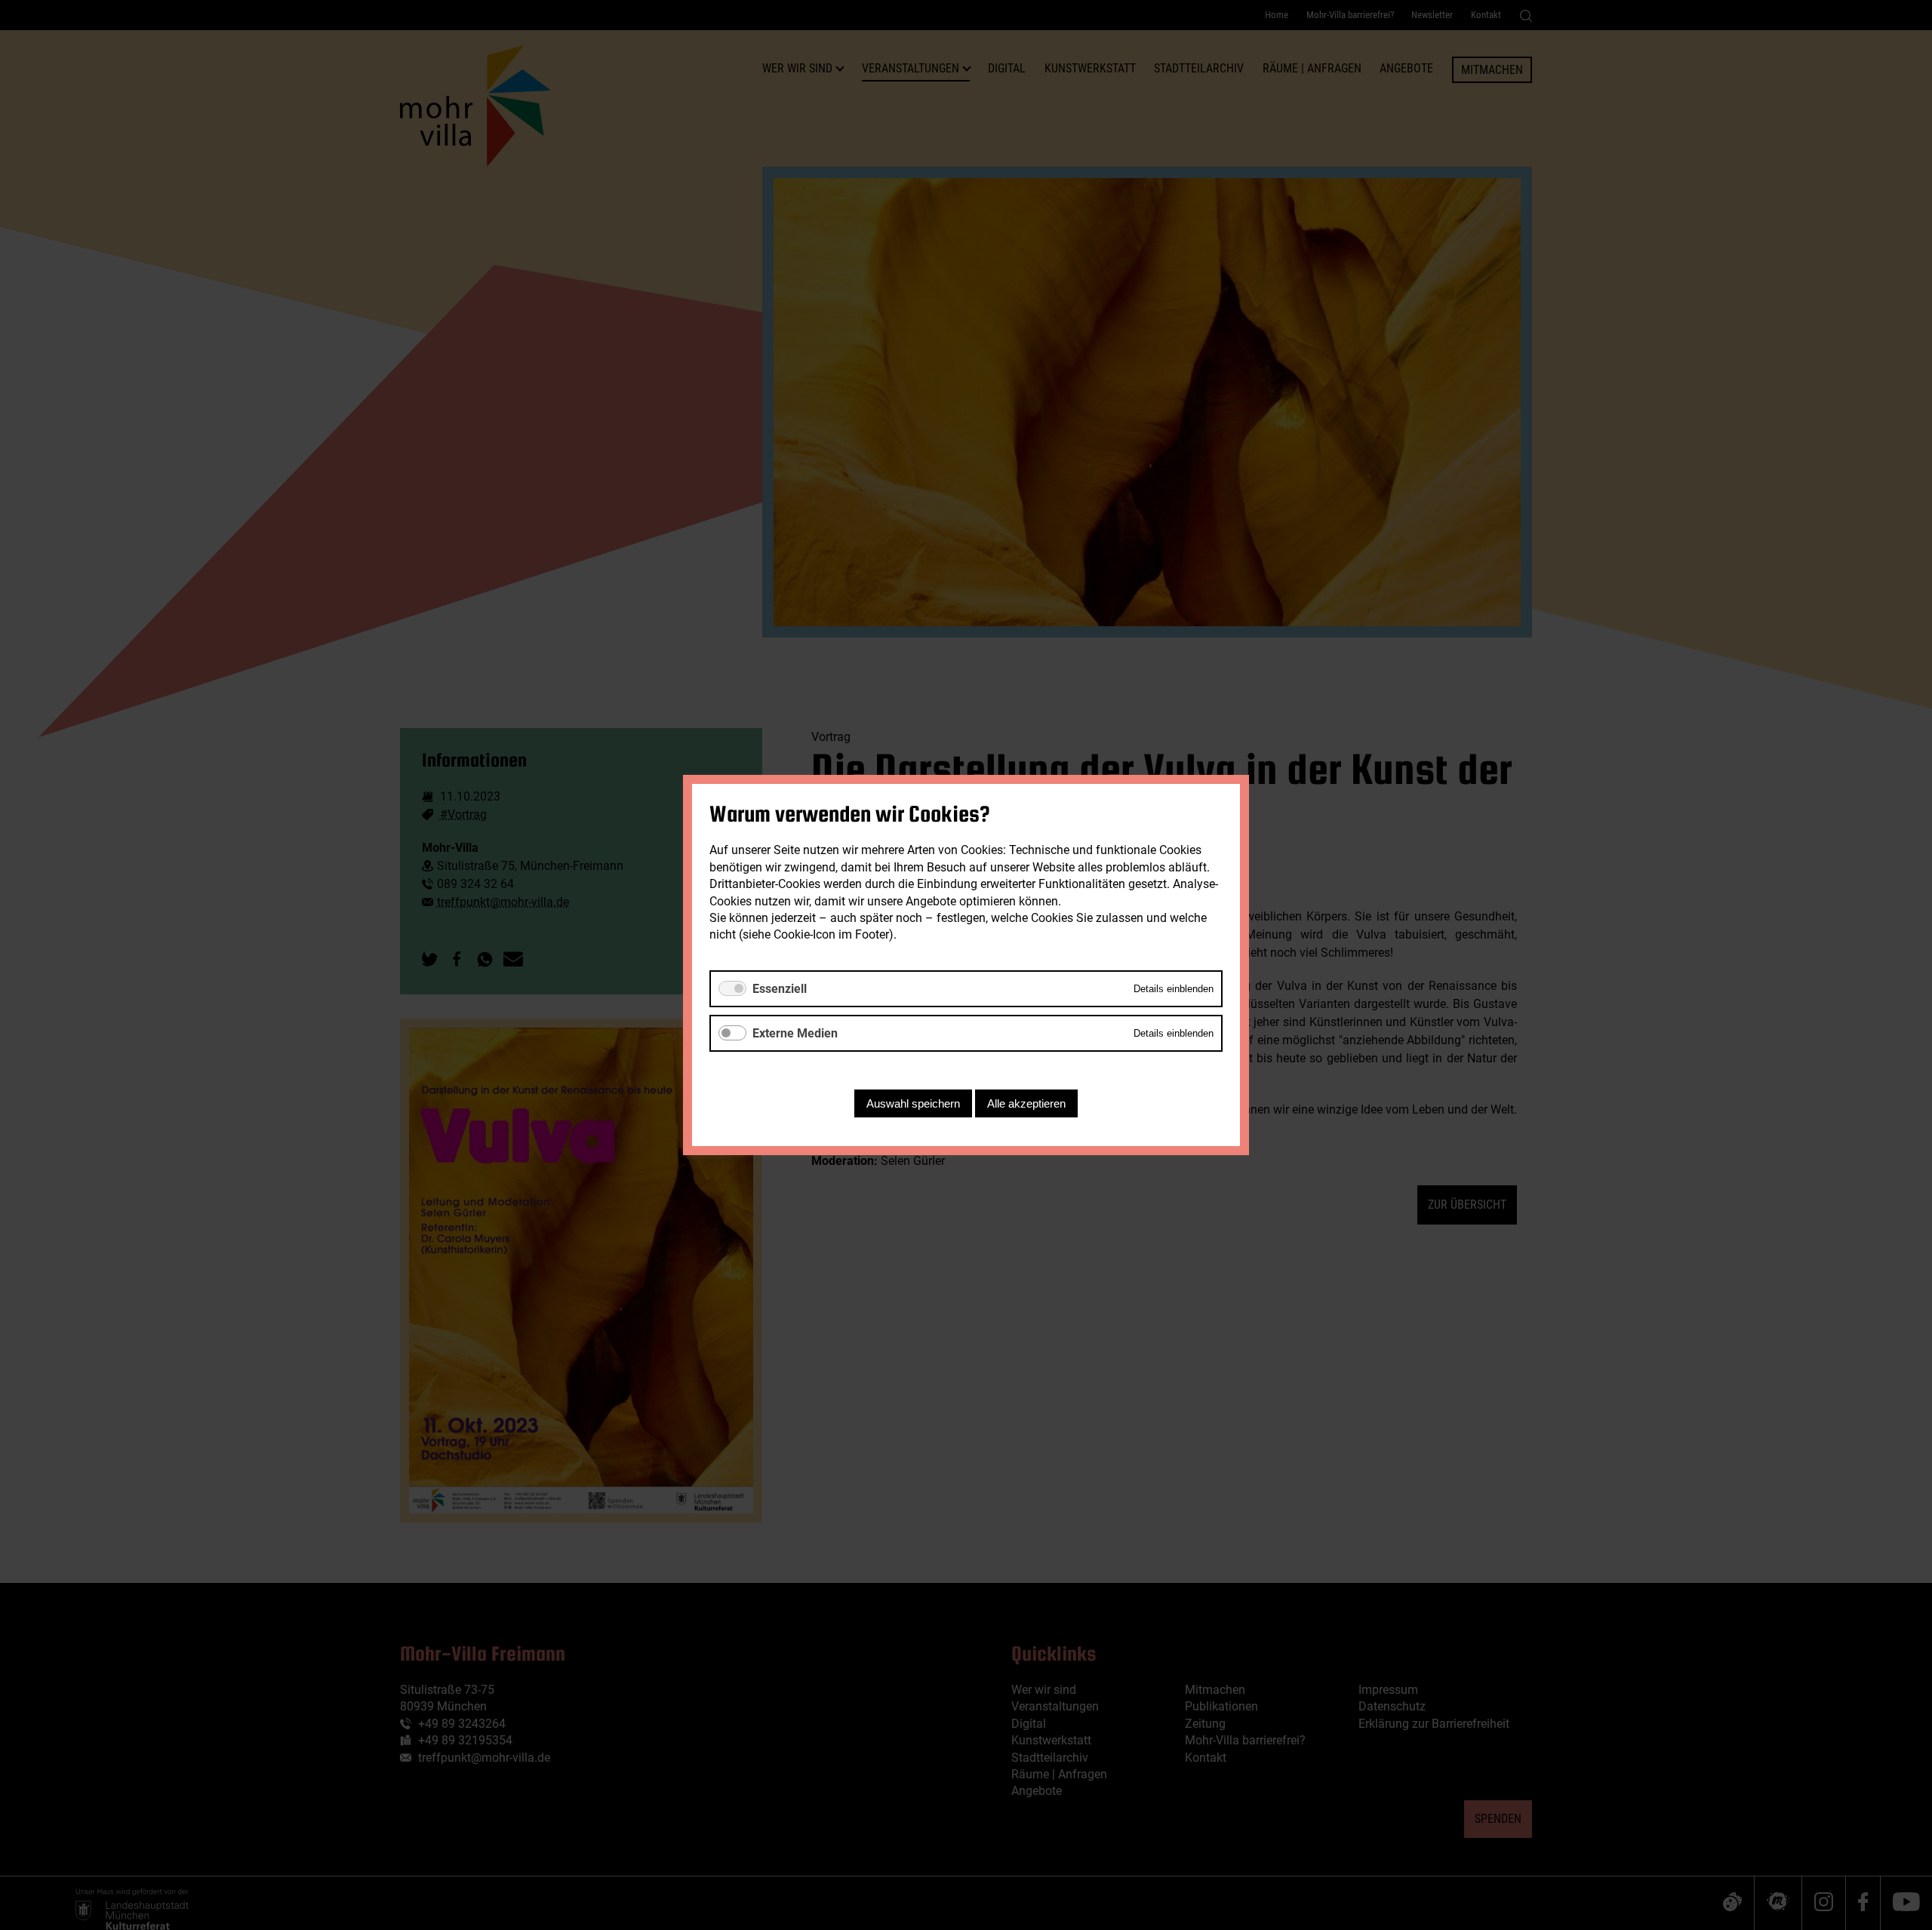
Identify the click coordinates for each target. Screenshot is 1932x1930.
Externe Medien (795, 1033)
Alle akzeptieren (1026, 1103)
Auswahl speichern (913, 1103)
